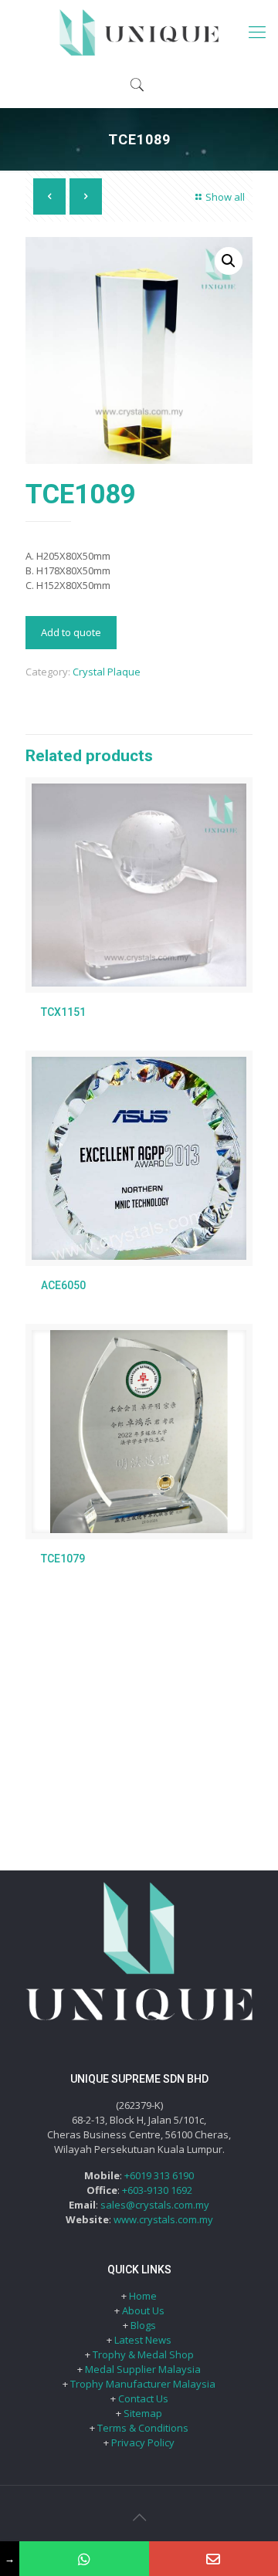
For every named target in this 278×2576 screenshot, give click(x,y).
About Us (143, 2310)
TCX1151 (63, 1012)
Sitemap (143, 2413)
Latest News (143, 2340)
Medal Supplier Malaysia (143, 2369)
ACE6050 (63, 1285)
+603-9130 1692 (157, 2190)
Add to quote (71, 632)
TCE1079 (63, 1559)
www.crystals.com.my (163, 2219)
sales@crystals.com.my (155, 2205)
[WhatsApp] (84, 2559)
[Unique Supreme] (139, 31)
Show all (225, 197)
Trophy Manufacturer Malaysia (143, 2384)
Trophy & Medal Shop (143, 2354)
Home (143, 2296)
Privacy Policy (143, 2442)
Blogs (143, 2325)
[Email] (214, 2559)
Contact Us (143, 2398)
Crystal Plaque (107, 672)
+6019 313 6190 (159, 2175)
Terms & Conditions (143, 2428)
